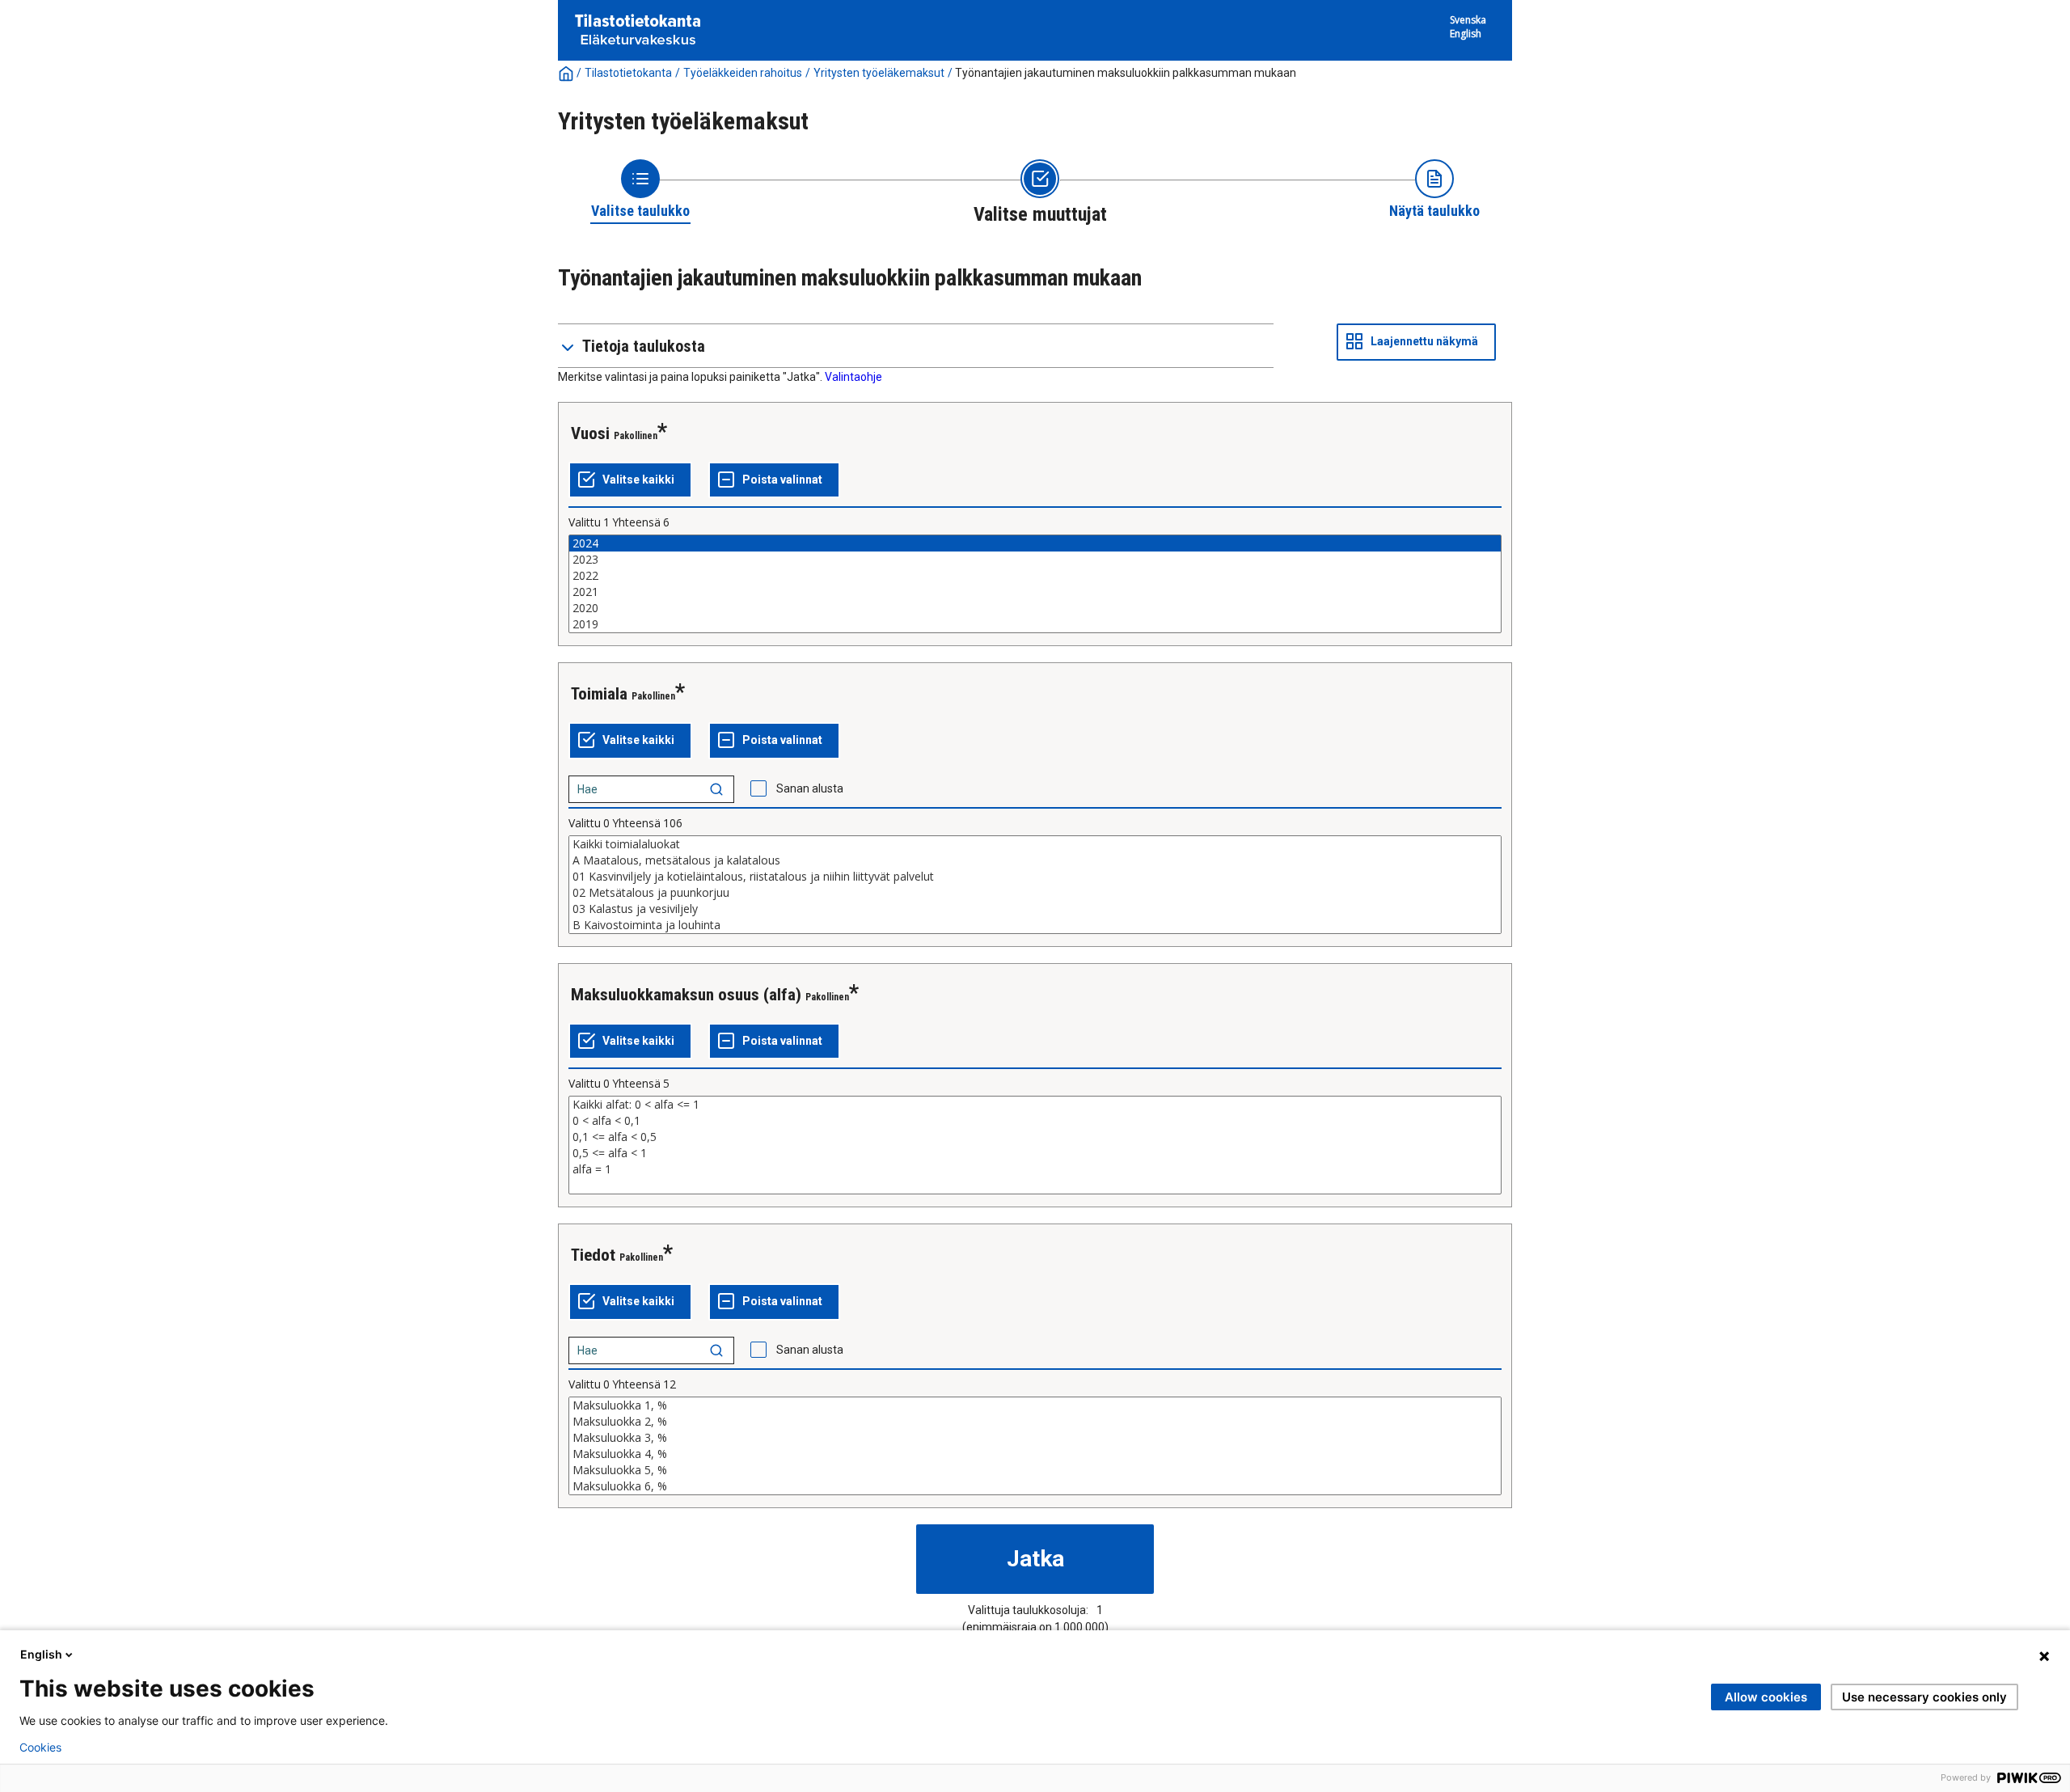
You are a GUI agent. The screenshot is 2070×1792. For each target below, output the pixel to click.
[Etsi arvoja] (716, 789)
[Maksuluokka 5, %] (1035, 1470)
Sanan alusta (810, 788)
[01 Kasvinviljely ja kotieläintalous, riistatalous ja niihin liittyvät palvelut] (1035, 877)
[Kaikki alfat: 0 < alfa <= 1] (1035, 1105)
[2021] (1035, 592)
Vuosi (590, 433)
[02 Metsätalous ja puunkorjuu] (1035, 893)
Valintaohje (853, 377)
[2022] (1035, 576)
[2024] (1035, 543)
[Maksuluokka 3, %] (1035, 1438)
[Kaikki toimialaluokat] (1035, 844)
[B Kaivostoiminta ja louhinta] (1035, 925)
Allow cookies (1766, 1697)
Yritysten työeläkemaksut (879, 73)
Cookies (40, 1748)
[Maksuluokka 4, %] (1035, 1454)
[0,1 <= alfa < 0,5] (1035, 1137)
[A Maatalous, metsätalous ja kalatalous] (1035, 860)
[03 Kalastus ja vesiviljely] (1035, 909)
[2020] (1035, 608)
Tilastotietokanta (628, 73)
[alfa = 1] (1035, 1169)
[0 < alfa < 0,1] (1035, 1121)
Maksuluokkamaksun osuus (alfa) (686, 995)
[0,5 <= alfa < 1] (1035, 1153)
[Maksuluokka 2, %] (1035, 1422)
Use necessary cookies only (1924, 1697)
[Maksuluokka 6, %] (1035, 1486)
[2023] (1035, 560)
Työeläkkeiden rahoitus (743, 73)
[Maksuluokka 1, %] (1035, 1405)
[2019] (1035, 624)
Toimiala (599, 694)
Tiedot (593, 1255)
